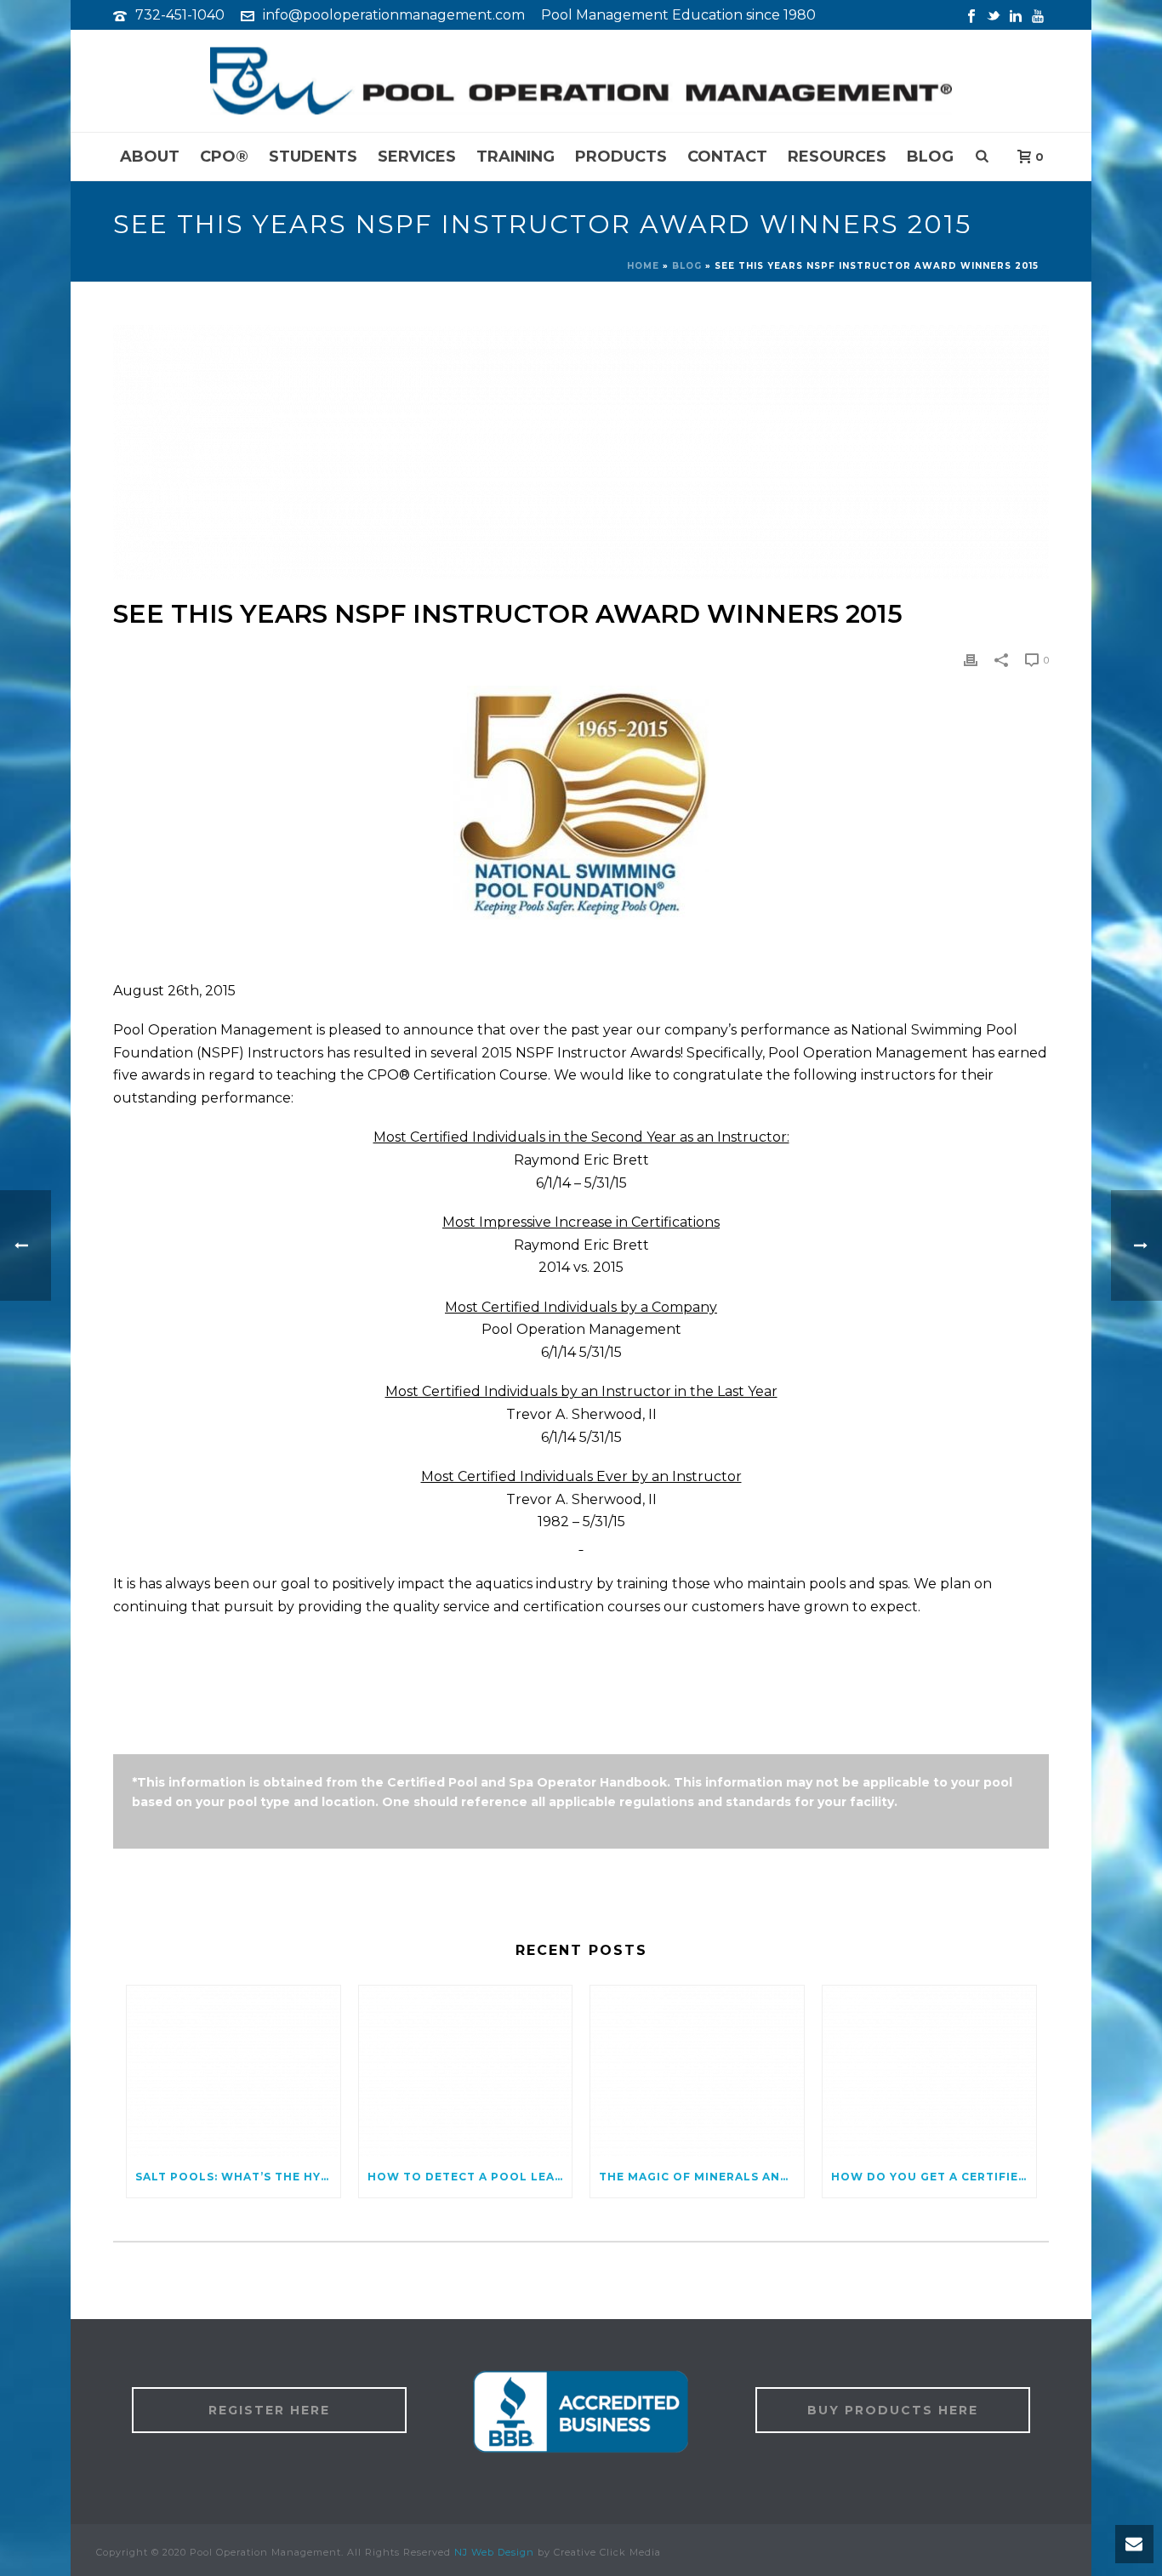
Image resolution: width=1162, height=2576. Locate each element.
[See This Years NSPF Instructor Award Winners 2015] (581, 453)
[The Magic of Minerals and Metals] (697, 2071)
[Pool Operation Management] (581, 81)
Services (417, 157)
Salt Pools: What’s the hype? (238, 2177)
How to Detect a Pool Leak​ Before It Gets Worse (470, 2177)
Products (621, 157)
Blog (930, 157)
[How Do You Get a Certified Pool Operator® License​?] (929, 2071)
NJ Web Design (494, 2552)
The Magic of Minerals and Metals (701, 2177)
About (150, 157)
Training (515, 157)
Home (643, 266)
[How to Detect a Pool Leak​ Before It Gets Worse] (466, 2071)
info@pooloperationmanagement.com (394, 15)
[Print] (971, 659)
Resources (837, 157)
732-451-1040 (180, 15)
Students (313, 157)
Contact (727, 157)
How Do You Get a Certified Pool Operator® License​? (934, 2177)
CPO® (224, 157)
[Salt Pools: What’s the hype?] (234, 2071)
